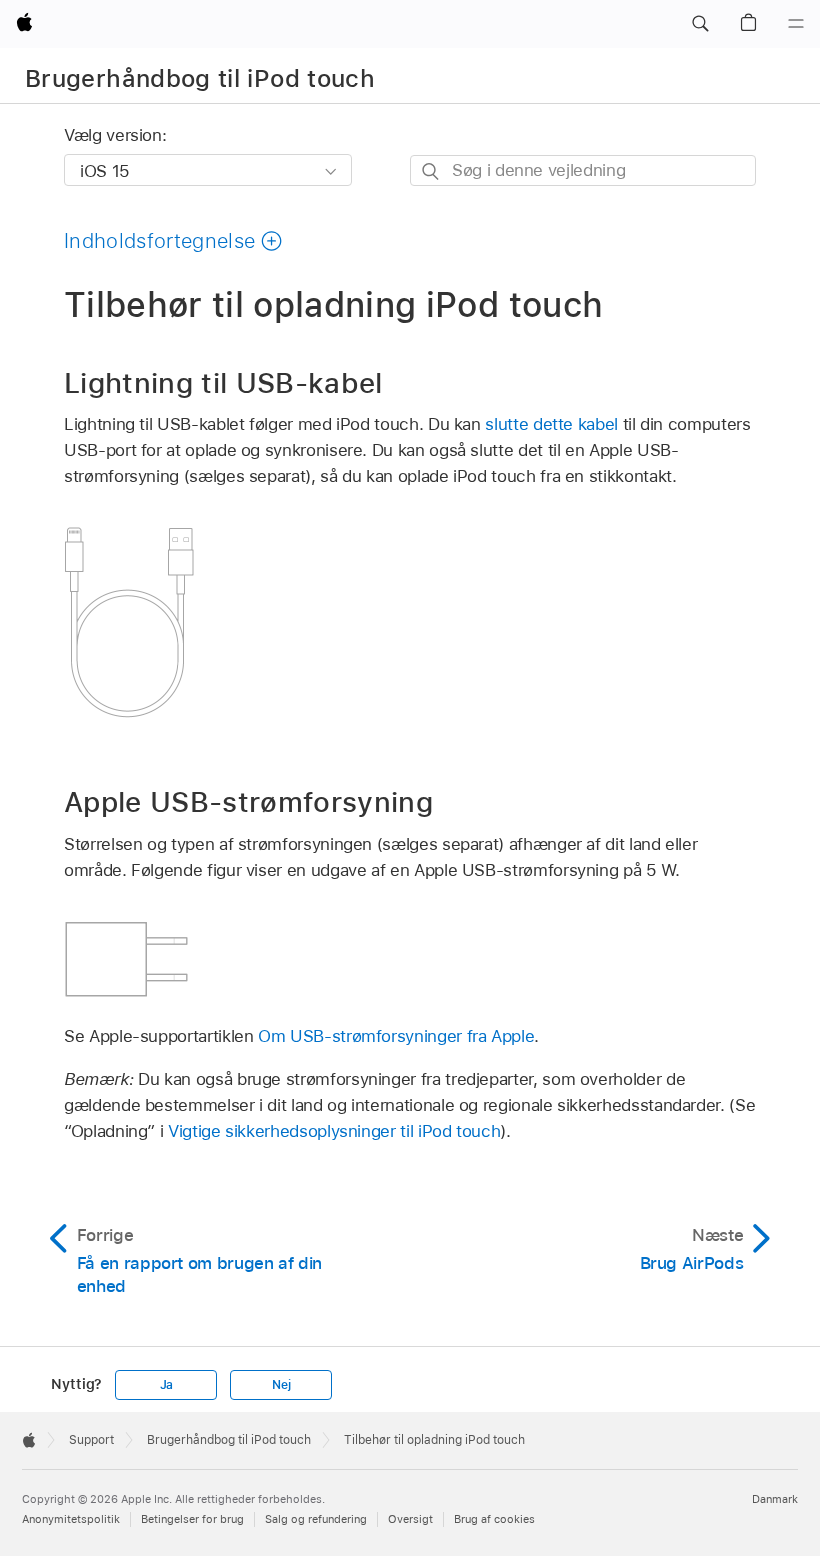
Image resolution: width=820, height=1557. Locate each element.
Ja (167, 1385)
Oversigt (410, 1519)
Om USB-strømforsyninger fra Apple (396, 1036)
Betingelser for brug (192, 1519)
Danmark (775, 1499)
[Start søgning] (431, 171)
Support (91, 1440)
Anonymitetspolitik (71, 1519)
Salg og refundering (316, 1519)
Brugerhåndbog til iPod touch (200, 78)
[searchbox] (583, 170)
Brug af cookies (494, 1519)
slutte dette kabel (551, 424)
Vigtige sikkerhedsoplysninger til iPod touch (334, 1131)
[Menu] (796, 24)
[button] (700, 24)
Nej (281, 1385)
